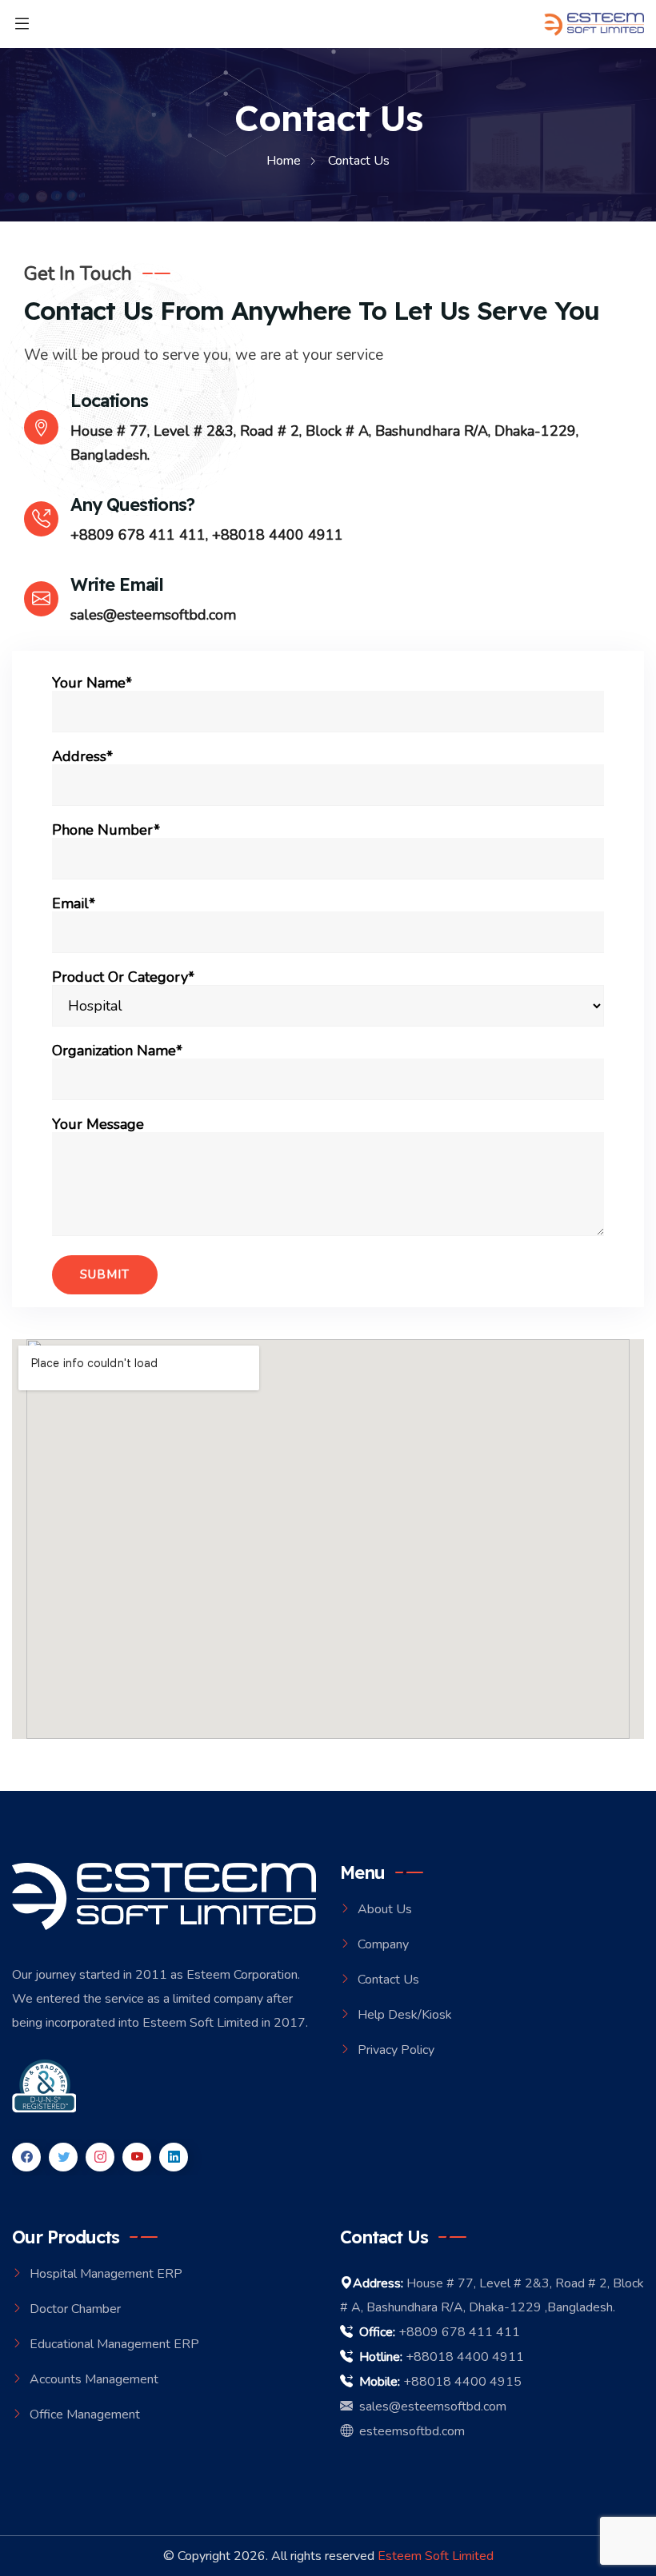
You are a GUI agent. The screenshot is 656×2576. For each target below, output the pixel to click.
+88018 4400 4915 (462, 2382)
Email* (74, 904)
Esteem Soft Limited (436, 2556)
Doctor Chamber (75, 2309)
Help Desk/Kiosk (405, 2015)
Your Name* (92, 684)
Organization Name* (117, 1051)
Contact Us (388, 1980)
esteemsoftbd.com (409, 2431)
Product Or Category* (123, 978)
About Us (385, 1909)
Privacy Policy (396, 2050)
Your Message (98, 1125)
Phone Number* (106, 831)
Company (383, 1944)
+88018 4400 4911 (278, 535)
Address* (82, 757)
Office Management (85, 2415)
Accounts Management (94, 2379)
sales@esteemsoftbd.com (153, 615)
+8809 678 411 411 (138, 535)
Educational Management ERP (114, 2344)
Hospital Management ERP (106, 2274)
